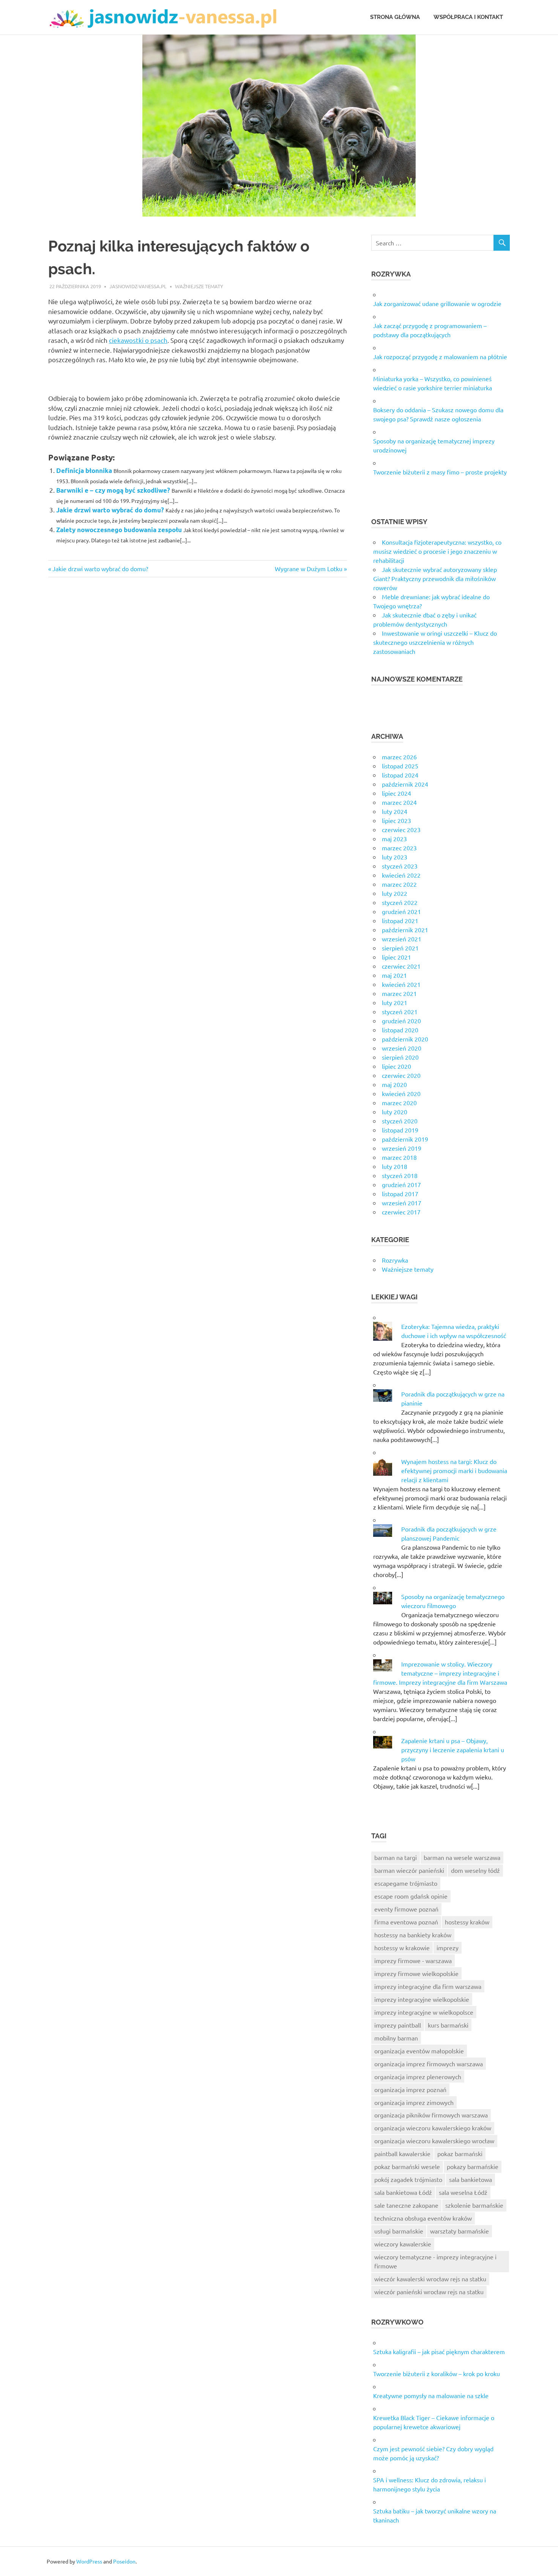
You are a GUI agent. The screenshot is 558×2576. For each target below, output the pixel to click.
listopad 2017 (400, 1194)
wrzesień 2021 (402, 939)
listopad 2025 (400, 766)
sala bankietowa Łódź (403, 2192)
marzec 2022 (399, 884)
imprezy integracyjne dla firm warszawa (428, 1986)
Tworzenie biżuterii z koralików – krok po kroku (437, 2373)
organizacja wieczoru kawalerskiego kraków (433, 2128)
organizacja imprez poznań (410, 2089)
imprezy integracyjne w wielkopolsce (424, 2012)
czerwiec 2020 (401, 1075)
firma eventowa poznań (406, 1922)
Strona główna (395, 17)
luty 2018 (395, 1166)
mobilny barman (396, 2038)
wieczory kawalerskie (403, 2244)
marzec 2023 (399, 848)
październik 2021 (405, 930)
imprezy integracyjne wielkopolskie (422, 1999)
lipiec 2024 (396, 793)
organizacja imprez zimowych (414, 2102)
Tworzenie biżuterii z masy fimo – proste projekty (440, 472)
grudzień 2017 (401, 1184)
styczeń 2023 (400, 866)
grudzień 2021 (401, 911)
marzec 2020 (399, 1103)
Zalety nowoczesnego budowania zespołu (119, 530)
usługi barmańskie (399, 2231)
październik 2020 (405, 1039)
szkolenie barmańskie (474, 2205)
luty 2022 (395, 893)
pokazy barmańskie (473, 2166)
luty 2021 (395, 1002)
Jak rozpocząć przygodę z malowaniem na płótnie (440, 357)
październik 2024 (405, 784)
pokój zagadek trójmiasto (408, 2179)
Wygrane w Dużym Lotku (309, 569)
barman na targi (396, 1857)
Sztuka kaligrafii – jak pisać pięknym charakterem (439, 2351)
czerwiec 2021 (401, 966)
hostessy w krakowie (402, 1948)
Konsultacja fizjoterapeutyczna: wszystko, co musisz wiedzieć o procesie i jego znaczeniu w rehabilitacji (437, 551)
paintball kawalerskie (402, 2153)
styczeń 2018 (400, 1175)
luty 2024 (395, 811)
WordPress (89, 2561)
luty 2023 (395, 857)
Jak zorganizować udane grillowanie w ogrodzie (437, 303)
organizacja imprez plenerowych (418, 2077)
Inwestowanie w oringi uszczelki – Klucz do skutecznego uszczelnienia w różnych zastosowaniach (435, 642)
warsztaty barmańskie (459, 2231)
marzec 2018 (399, 1157)
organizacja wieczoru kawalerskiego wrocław (434, 2141)
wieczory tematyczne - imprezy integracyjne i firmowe (435, 2261)
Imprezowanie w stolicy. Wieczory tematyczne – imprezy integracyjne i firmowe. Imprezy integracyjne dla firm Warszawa (440, 1673)
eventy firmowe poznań (406, 1909)
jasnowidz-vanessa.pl (138, 286)
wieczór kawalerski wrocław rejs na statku (430, 2279)
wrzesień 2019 (402, 1148)
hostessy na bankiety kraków (413, 1935)
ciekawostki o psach (138, 340)
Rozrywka (395, 1260)
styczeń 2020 (400, 1121)
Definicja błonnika (84, 470)
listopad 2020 (400, 1030)
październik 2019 (405, 1139)
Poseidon (124, 2561)
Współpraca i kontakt (468, 17)
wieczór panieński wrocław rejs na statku (429, 2292)
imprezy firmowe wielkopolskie (416, 1973)
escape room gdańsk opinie (411, 1896)
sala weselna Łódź (463, 2192)
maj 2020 (394, 1084)
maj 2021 (394, 975)
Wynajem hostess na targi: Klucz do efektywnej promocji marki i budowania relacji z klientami (454, 1470)
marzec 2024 (399, 802)
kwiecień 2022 (401, 875)
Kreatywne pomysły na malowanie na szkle (431, 2395)
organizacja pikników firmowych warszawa (431, 2115)
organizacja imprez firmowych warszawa (429, 2064)
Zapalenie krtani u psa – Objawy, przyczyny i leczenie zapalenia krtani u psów (453, 1750)
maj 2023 (394, 839)
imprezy (448, 1948)
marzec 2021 (399, 993)
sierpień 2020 (400, 1057)
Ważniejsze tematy (199, 286)
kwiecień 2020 (401, 1093)
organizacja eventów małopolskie (419, 2051)
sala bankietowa (471, 2179)
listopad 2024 (400, 775)
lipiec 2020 (396, 1066)
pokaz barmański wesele (407, 2166)
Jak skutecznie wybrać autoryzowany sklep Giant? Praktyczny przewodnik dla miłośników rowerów (435, 578)
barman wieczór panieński (409, 1870)
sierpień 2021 (400, 948)
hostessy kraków (467, 1922)
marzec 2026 (399, 757)
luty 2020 (395, 1112)
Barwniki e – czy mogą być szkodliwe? (113, 490)
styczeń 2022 (400, 902)
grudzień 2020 (401, 1021)
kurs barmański (448, 2025)
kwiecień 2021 (401, 984)
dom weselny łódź (475, 1870)
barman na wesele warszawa (462, 1857)
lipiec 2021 (396, 957)
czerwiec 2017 (401, 1212)
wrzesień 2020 (402, 1048)
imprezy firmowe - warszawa (413, 1960)
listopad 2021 (400, 920)
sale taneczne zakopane (406, 2205)
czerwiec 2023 (401, 829)
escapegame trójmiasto (406, 1883)
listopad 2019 (400, 1130)
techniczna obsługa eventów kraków (423, 2218)
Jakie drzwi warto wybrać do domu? (110, 510)
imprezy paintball (398, 2025)
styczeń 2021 (400, 1012)
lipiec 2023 (396, 820)
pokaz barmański (460, 2153)
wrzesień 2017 (402, 1203)
